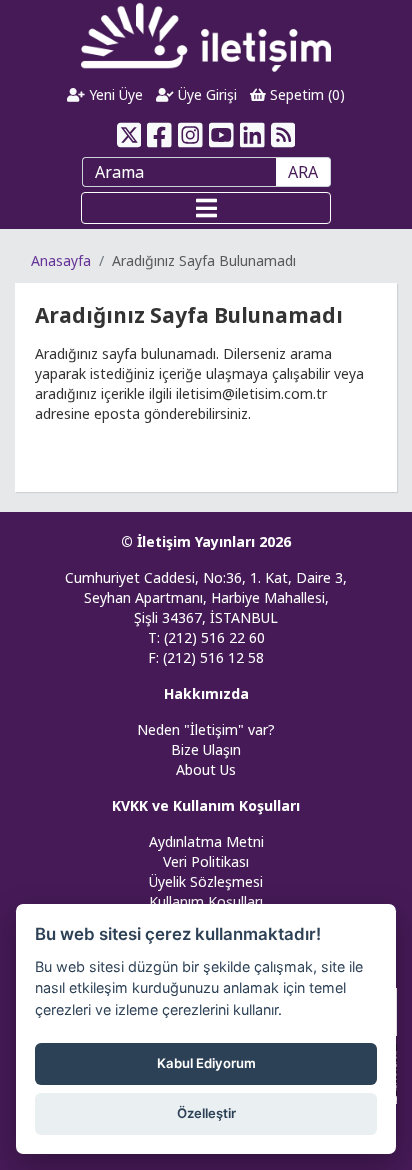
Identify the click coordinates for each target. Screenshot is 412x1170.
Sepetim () (305, 94)
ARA (303, 172)
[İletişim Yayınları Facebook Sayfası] (159, 135)
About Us (206, 769)
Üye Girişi (205, 94)
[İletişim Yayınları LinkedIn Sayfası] (252, 135)
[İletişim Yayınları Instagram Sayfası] (190, 135)
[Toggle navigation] (206, 208)
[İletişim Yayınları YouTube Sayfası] (221, 135)
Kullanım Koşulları (206, 901)
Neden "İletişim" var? (206, 729)
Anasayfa (61, 260)
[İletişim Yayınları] (206, 36)
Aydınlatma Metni (206, 841)
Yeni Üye (114, 94)
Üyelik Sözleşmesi (206, 881)
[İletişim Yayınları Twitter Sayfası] (128, 135)
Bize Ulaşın (206, 749)
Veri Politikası (206, 861)
